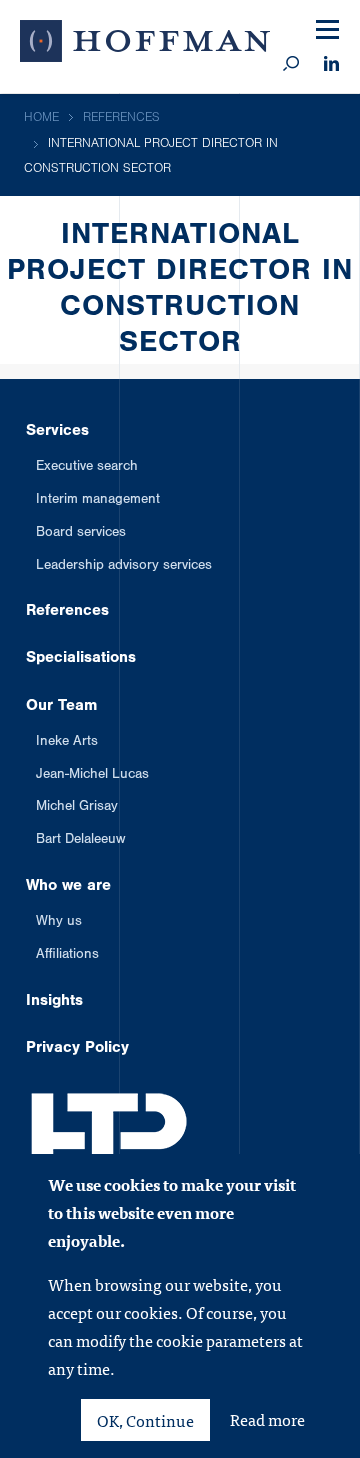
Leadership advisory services (124, 567)
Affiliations (67, 956)
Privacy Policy (77, 1049)
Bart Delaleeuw (80, 841)
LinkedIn (331, 64)
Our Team (61, 707)
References (67, 612)
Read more (267, 1420)
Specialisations (81, 659)
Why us (59, 923)
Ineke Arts (67, 743)
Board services (81, 534)
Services (57, 432)
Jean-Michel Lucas (92, 776)
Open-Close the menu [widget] (327, 30)
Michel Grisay (77, 808)
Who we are (68, 887)
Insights (54, 1002)
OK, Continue (145, 1420)
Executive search (87, 468)
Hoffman (145, 45)
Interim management (98, 501)
